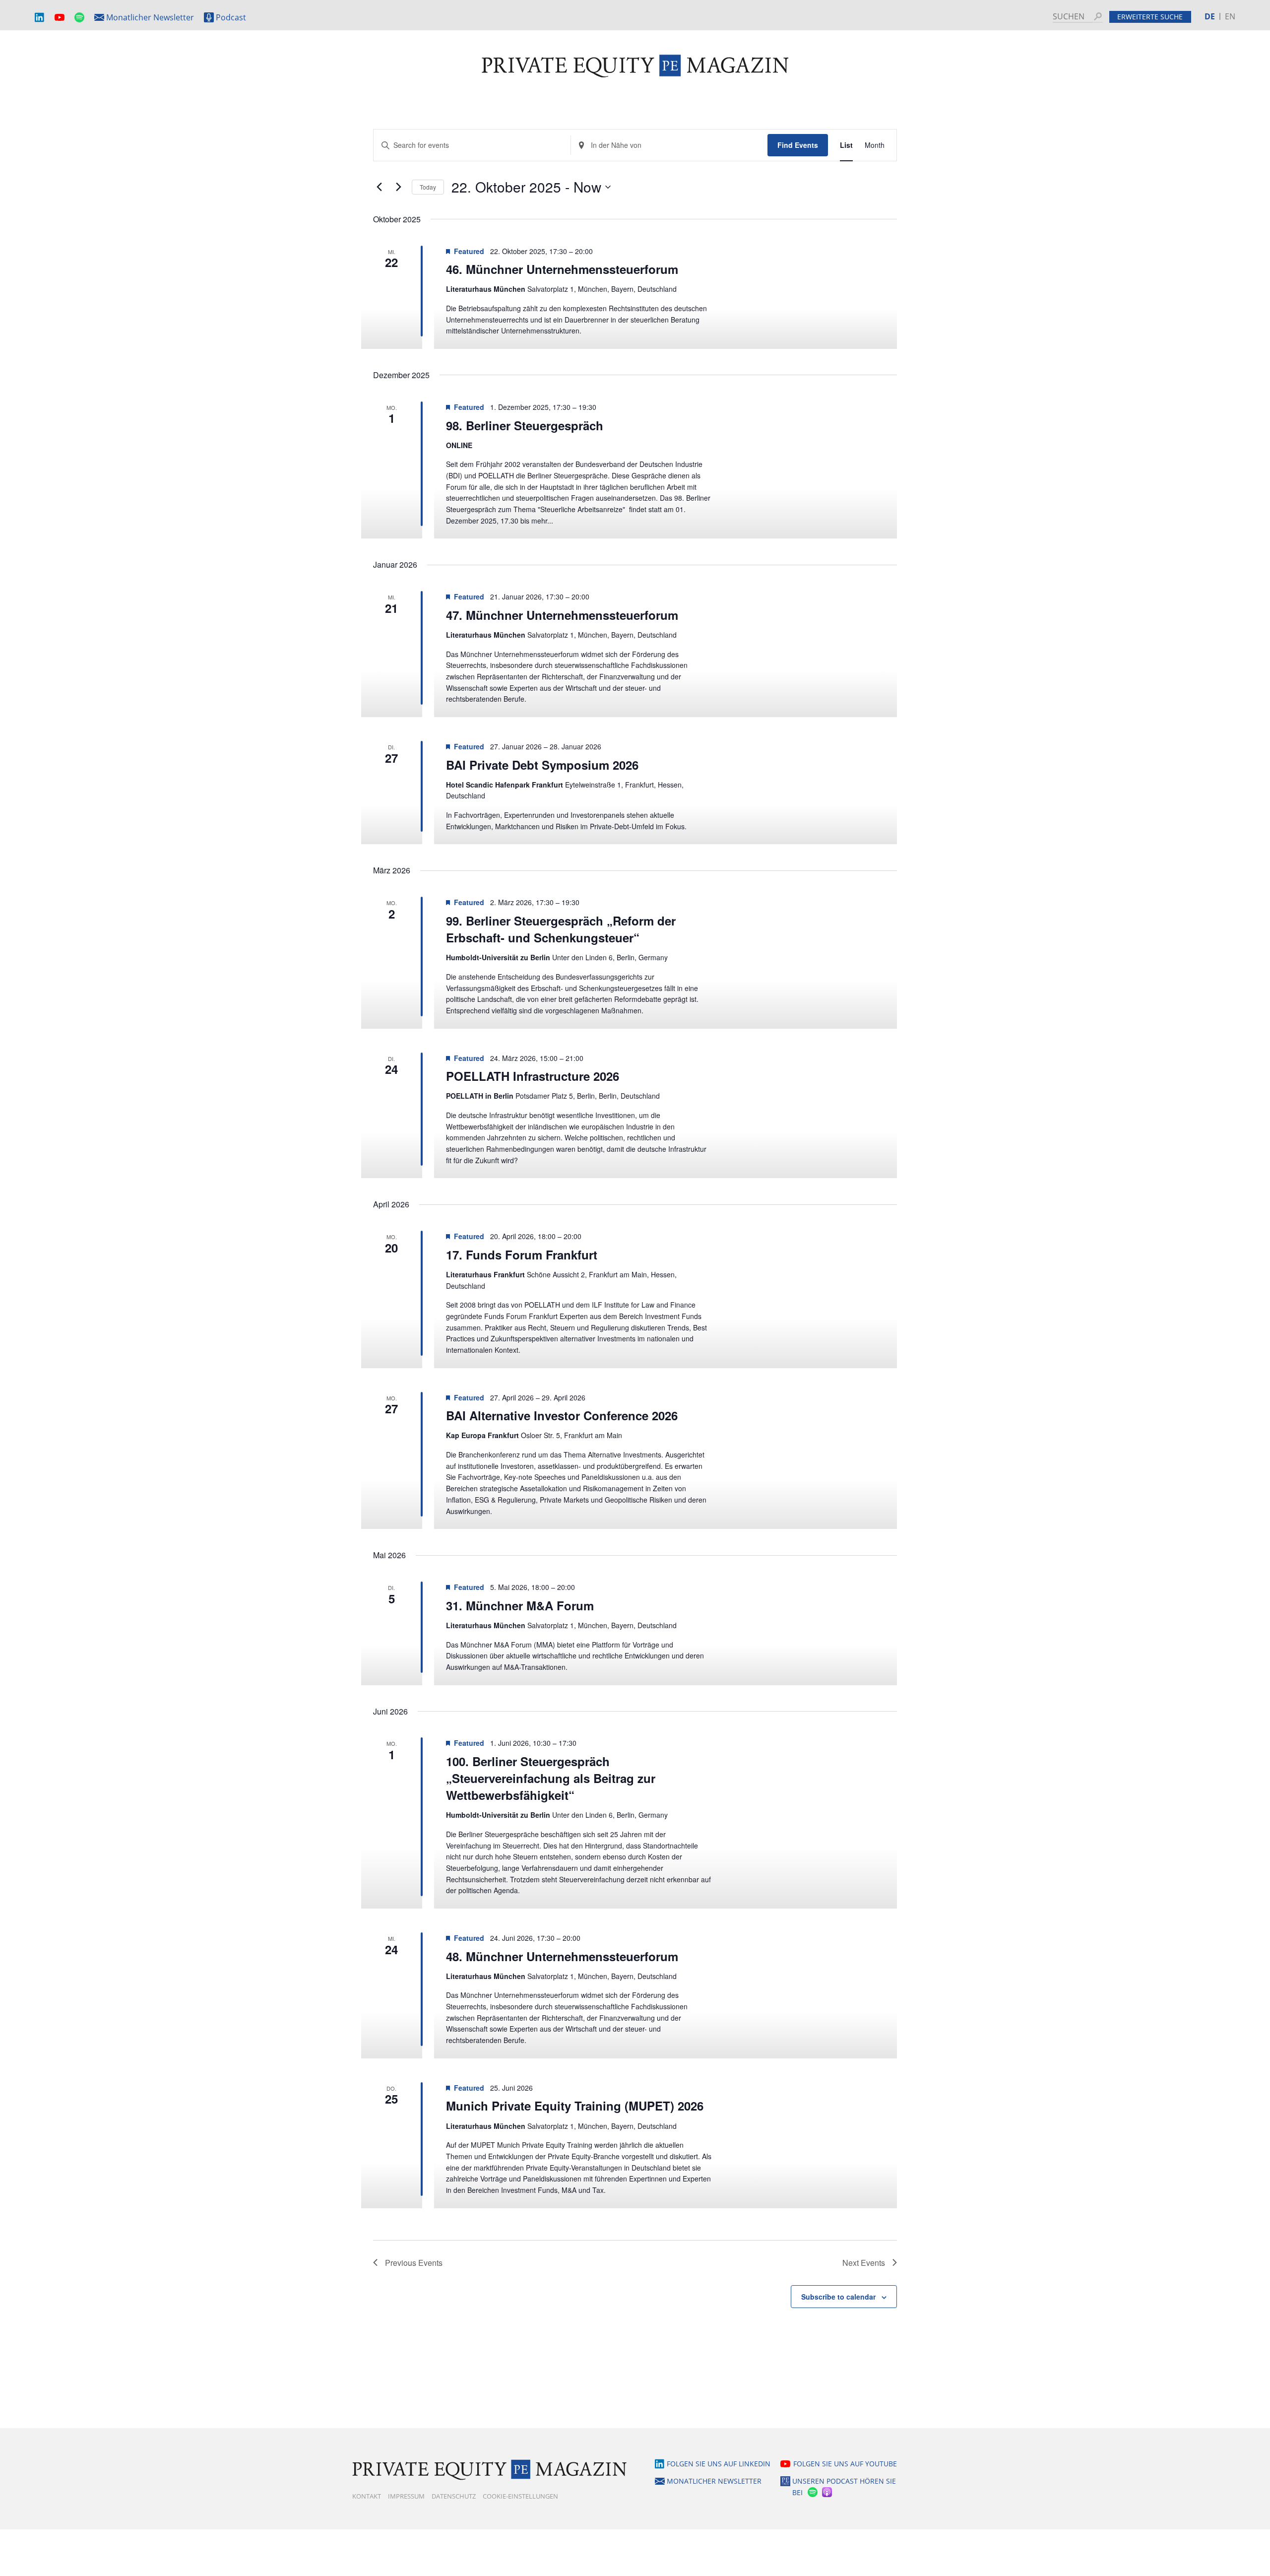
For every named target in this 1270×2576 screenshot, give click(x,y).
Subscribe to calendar (838, 2297)
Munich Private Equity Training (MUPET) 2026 (575, 2106)
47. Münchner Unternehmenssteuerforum (562, 615)
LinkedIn (40, 18)
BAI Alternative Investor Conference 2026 (562, 1415)
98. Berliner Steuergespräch (525, 425)
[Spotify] (812, 2492)
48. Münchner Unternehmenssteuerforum (562, 1956)
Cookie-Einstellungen (520, 2496)
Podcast (231, 17)
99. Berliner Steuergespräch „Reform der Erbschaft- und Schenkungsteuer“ (561, 929)
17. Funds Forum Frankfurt (522, 1255)
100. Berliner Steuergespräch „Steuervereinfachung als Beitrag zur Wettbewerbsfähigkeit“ (551, 1778)
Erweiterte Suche (1150, 17)
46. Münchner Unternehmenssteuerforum (562, 269)
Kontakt (367, 2496)
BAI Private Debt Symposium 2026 (542, 765)
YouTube (60, 18)
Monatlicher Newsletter (150, 17)
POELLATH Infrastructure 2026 (533, 1076)
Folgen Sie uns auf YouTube (845, 2464)
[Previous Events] (379, 187)
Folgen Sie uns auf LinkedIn (719, 2464)
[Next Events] (398, 187)
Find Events (798, 145)
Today (428, 187)
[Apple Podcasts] (828, 2492)
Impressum (406, 2496)
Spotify (79, 18)
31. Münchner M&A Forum (520, 1605)
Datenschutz (454, 2496)
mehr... (542, 521)
